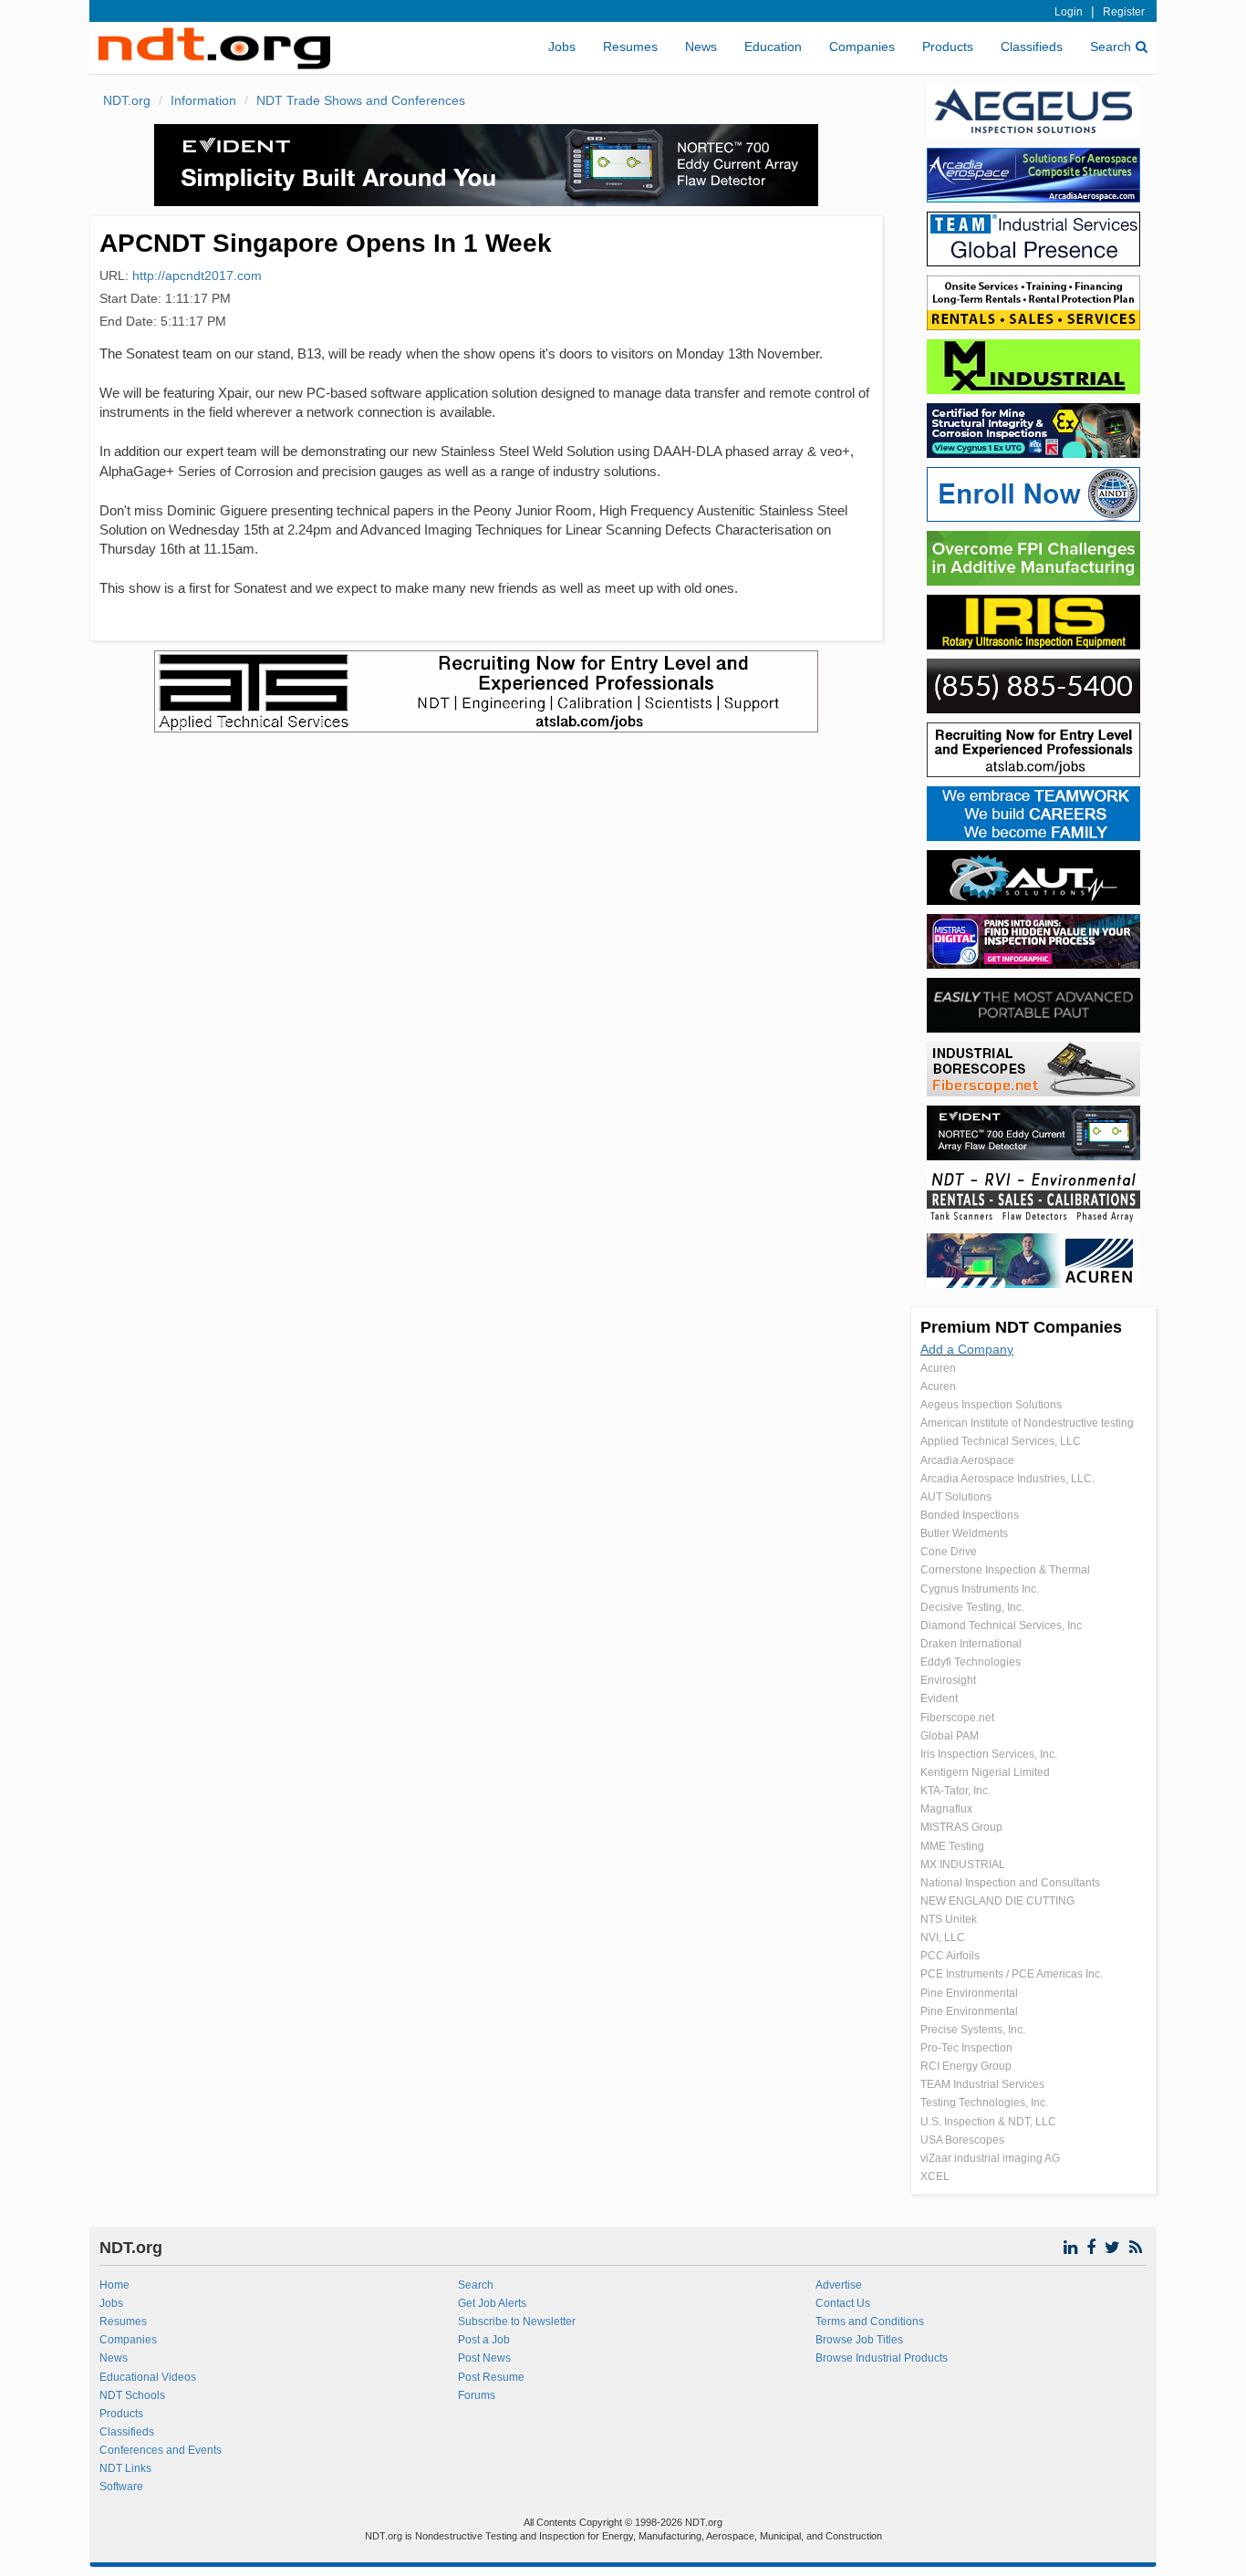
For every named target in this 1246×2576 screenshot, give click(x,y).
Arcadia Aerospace (967, 1460)
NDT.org (127, 100)
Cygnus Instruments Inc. (980, 1589)
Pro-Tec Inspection (966, 2048)
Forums (477, 2395)
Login (1069, 12)
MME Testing (952, 1846)
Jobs (562, 47)
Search (1111, 47)
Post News (484, 2358)
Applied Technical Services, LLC (1001, 1441)
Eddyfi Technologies (971, 1662)
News (701, 47)
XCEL (935, 2176)
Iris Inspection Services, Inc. (989, 1754)
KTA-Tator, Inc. (955, 1791)
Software (121, 2487)
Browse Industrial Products (882, 2358)
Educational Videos (148, 2377)
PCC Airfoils (950, 1956)
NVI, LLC (943, 1937)
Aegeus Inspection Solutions (991, 1405)
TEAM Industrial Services (982, 2084)
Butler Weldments (964, 1533)
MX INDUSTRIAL (963, 1864)
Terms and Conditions (870, 2322)
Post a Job (484, 2340)
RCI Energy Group (966, 2066)
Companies (862, 47)
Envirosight (948, 1680)
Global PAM (950, 1736)
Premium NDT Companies (1021, 1327)
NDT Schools (132, 2395)
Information (203, 100)
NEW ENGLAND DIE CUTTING (997, 1901)
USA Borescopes (962, 2140)
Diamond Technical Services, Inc (1001, 1626)
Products (948, 47)
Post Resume (491, 2377)
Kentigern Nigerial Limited (985, 1772)
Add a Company (967, 1349)
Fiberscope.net (957, 1718)
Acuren (938, 1368)
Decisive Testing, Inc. (972, 1607)
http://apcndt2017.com (197, 275)
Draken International (971, 1644)
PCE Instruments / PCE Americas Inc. (1012, 1974)
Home (114, 2285)
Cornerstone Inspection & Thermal (1005, 1570)
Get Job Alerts (492, 2303)
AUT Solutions (956, 1497)
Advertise (839, 2285)
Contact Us (843, 2303)
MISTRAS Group (961, 1827)
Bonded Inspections (970, 1515)
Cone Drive (949, 1552)
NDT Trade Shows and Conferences (361, 100)
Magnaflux (946, 1809)
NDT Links (125, 2468)
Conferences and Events (161, 2450)
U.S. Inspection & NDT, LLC (988, 2122)
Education (773, 47)
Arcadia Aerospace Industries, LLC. (1007, 1479)
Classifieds (1032, 47)
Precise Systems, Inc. (973, 2030)
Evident (939, 1698)
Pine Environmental (969, 1993)
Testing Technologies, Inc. (984, 2103)
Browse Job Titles (859, 2340)
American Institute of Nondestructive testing (1027, 1423)
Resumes (630, 47)
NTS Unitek (949, 1919)
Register (1124, 12)
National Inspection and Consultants (1010, 1883)
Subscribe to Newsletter (517, 2322)
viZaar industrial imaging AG (990, 2158)
